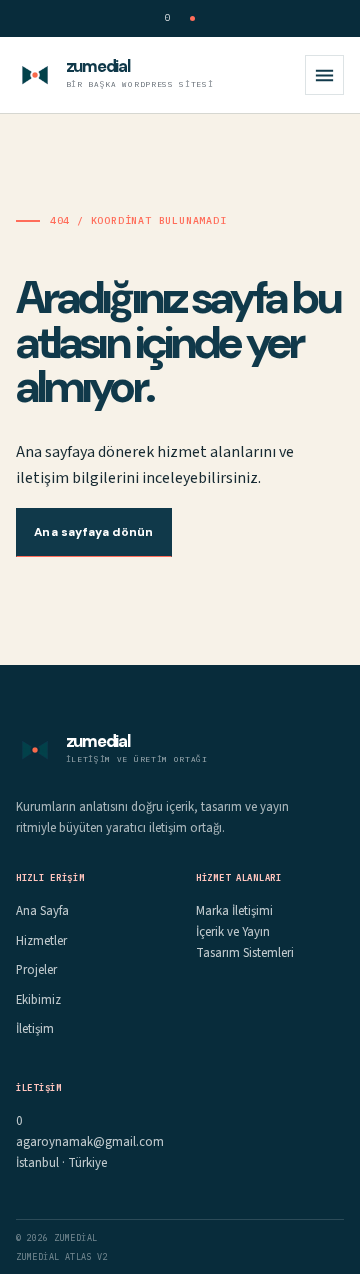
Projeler (36, 970)
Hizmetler (41, 941)
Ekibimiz (38, 1000)
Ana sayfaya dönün (93, 532)
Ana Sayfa (42, 911)
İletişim (35, 1029)
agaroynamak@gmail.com (90, 1142)
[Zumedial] (35, 75)
